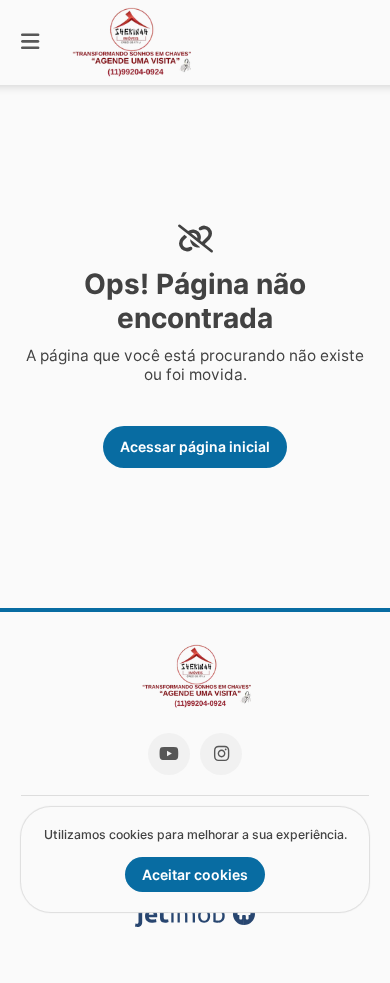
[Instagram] (221, 754)
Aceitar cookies (195, 874)
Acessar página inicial (195, 446)
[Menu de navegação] (30, 42)
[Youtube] (169, 754)
